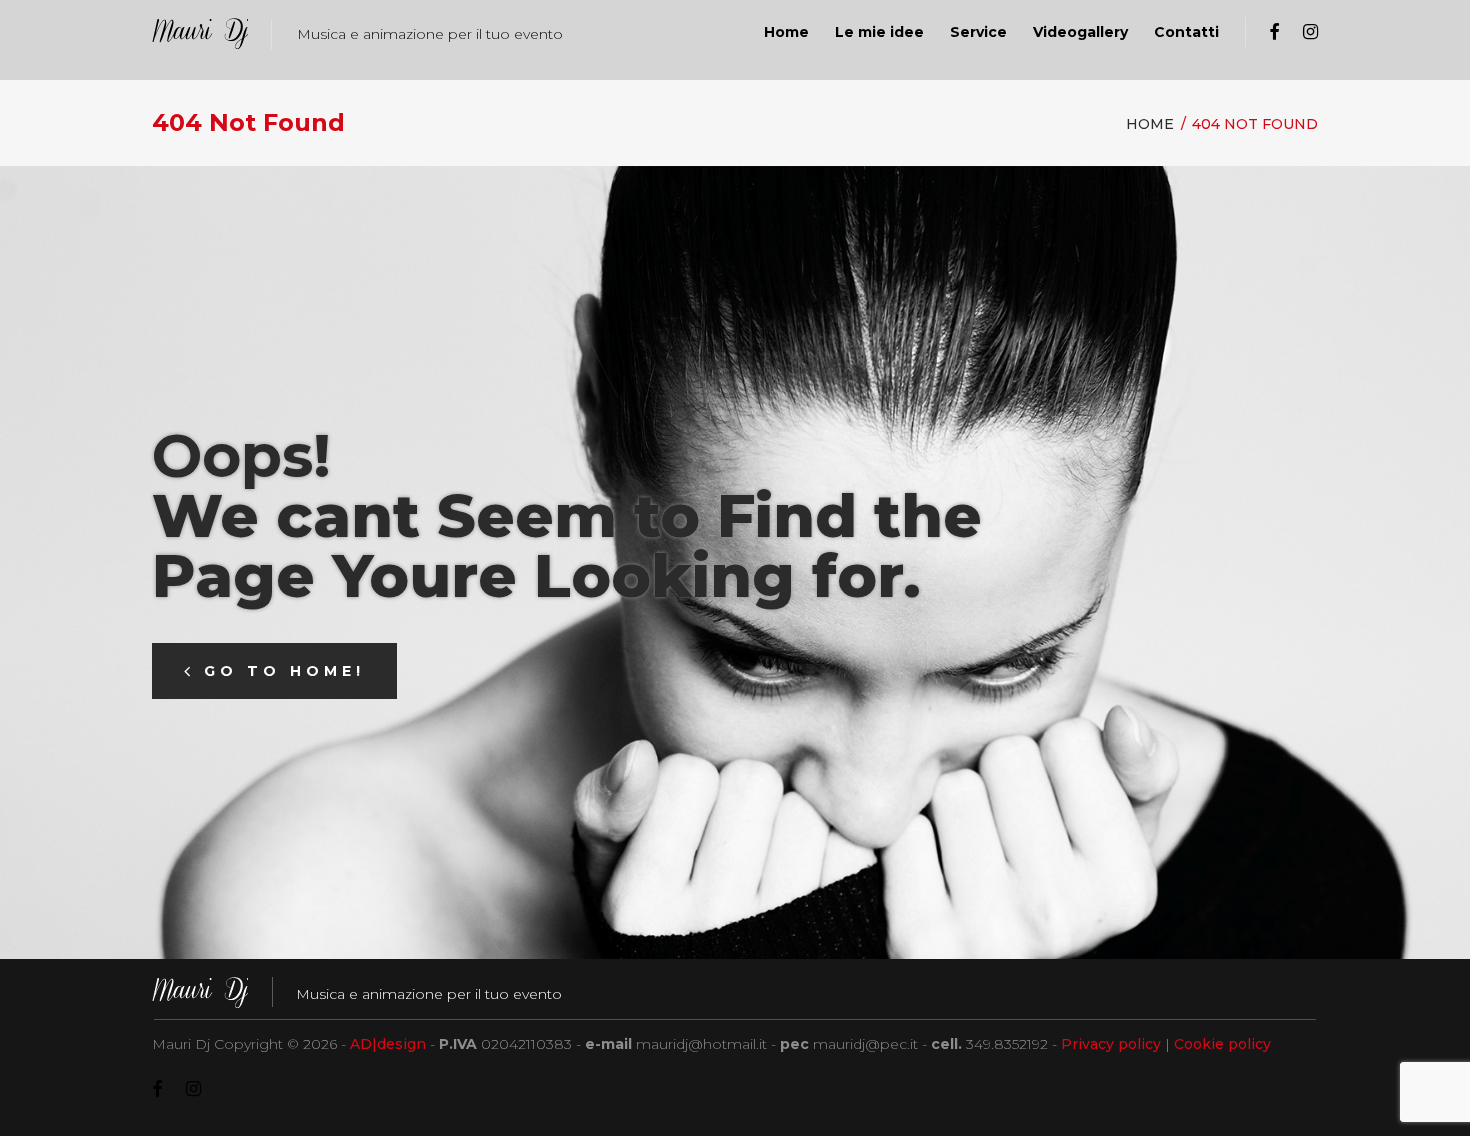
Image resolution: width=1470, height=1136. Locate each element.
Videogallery (1080, 32)
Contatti (1186, 32)
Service (978, 32)
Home (786, 32)
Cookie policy (1222, 1044)
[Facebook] (1274, 32)
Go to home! (284, 671)
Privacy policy (1111, 1044)
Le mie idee (879, 32)
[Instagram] (1310, 32)
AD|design (388, 1044)
